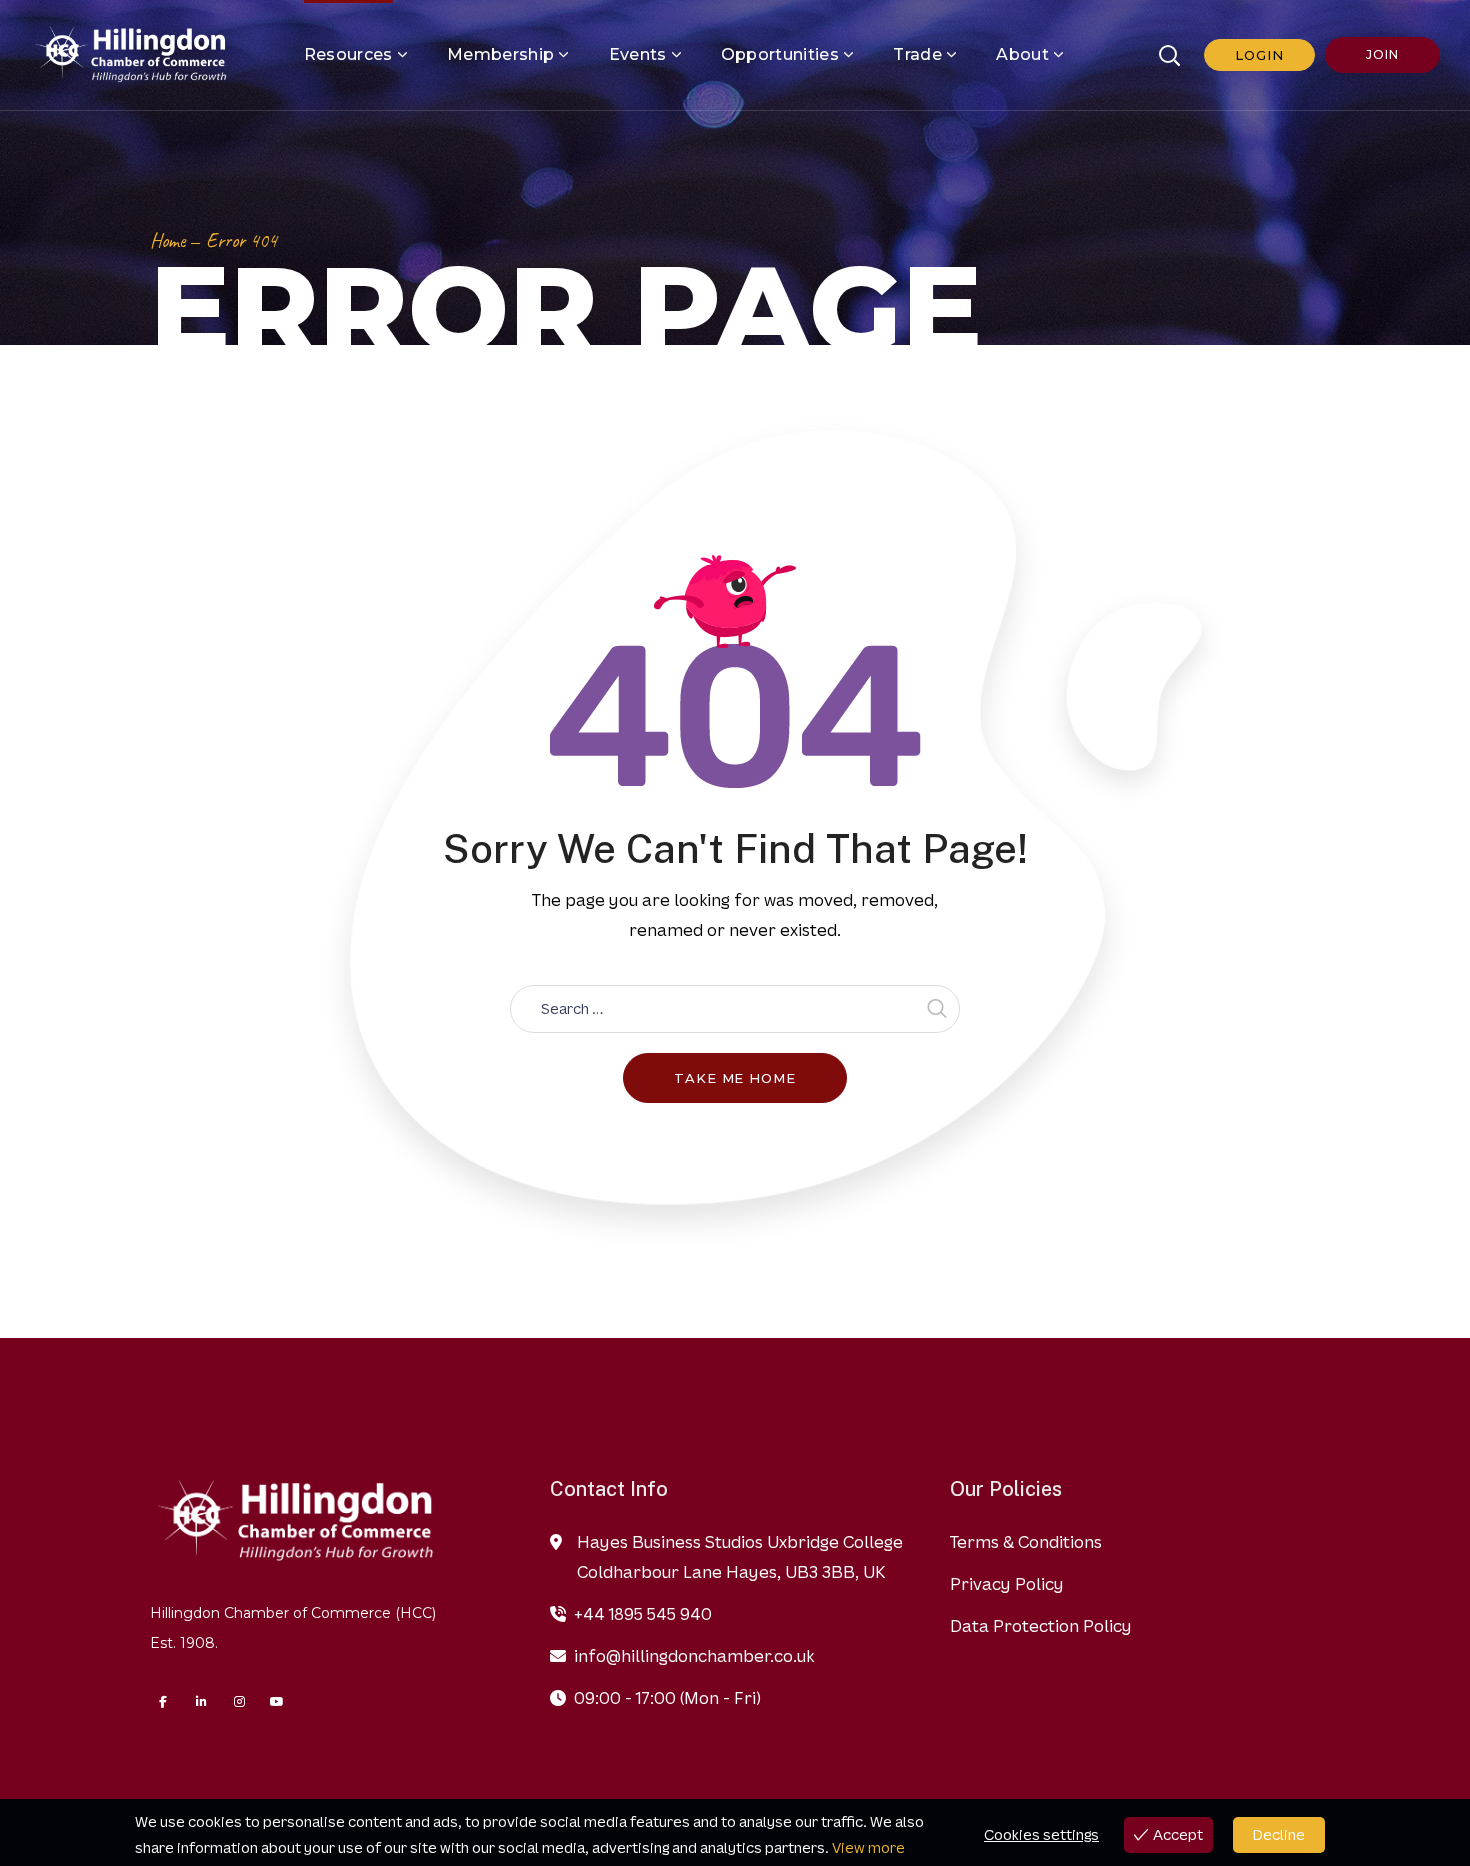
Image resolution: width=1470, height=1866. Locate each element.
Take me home (735, 1078)
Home (167, 240)
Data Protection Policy (1041, 1626)
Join (1382, 54)
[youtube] (277, 1702)
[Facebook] (163, 1702)
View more (868, 1847)
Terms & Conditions (1026, 1542)
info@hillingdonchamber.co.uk (694, 1656)
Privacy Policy (1007, 1584)
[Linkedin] (201, 1702)
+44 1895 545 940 (643, 1614)
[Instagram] (239, 1702)
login (1259, 55)
